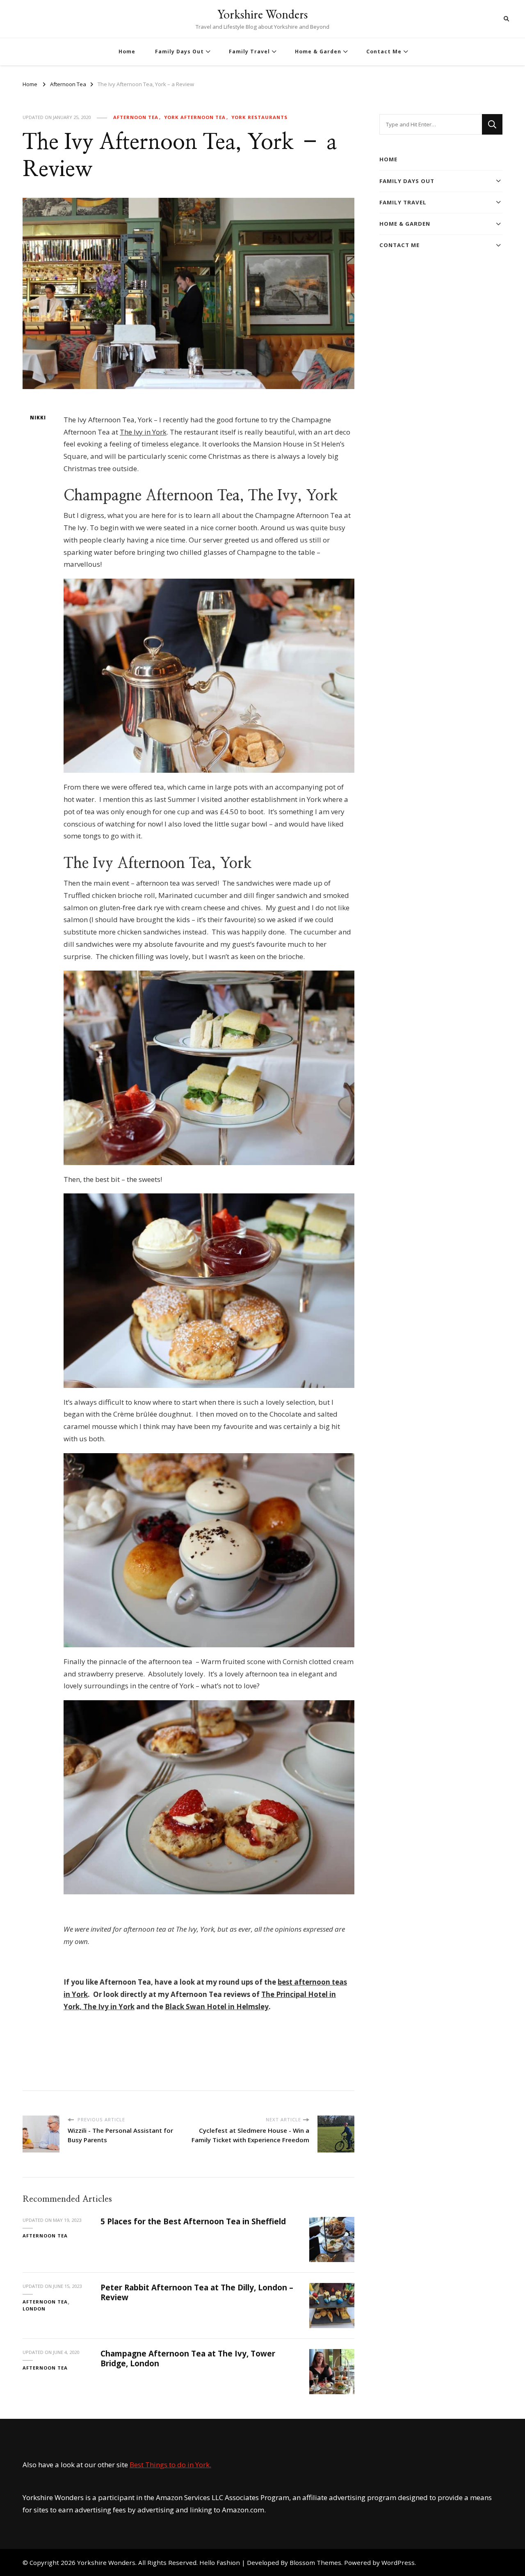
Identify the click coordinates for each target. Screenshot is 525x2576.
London (34, 2309)
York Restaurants (259, 117)
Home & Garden (318, 52)
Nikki (38, 418)
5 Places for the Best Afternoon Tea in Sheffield (193, 2221)
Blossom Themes (315, 2562)
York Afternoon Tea (195, 117)
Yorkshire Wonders (262, 14)
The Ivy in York (143, 432)
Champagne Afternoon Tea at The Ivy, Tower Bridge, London (188, 2358)
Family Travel (249, 52)
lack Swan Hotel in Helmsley (219, 2007)
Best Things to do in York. (170, 2465)
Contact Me (384, 52)
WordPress (398, 2562)
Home (127, 52)
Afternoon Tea (136, 117)
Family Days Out (179, 52)
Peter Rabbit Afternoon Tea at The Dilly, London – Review (197, 2292)
